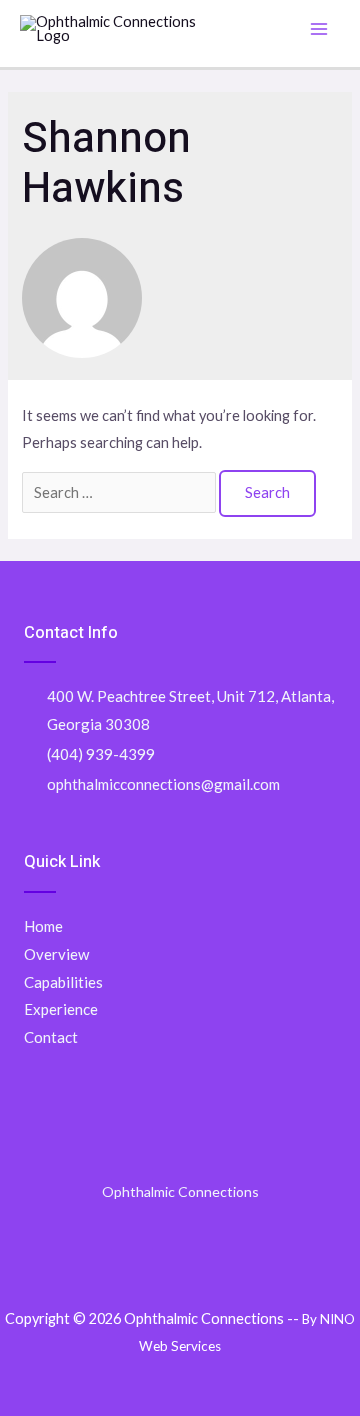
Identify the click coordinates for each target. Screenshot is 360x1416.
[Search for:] (120, 492)
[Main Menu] (319, 29)
